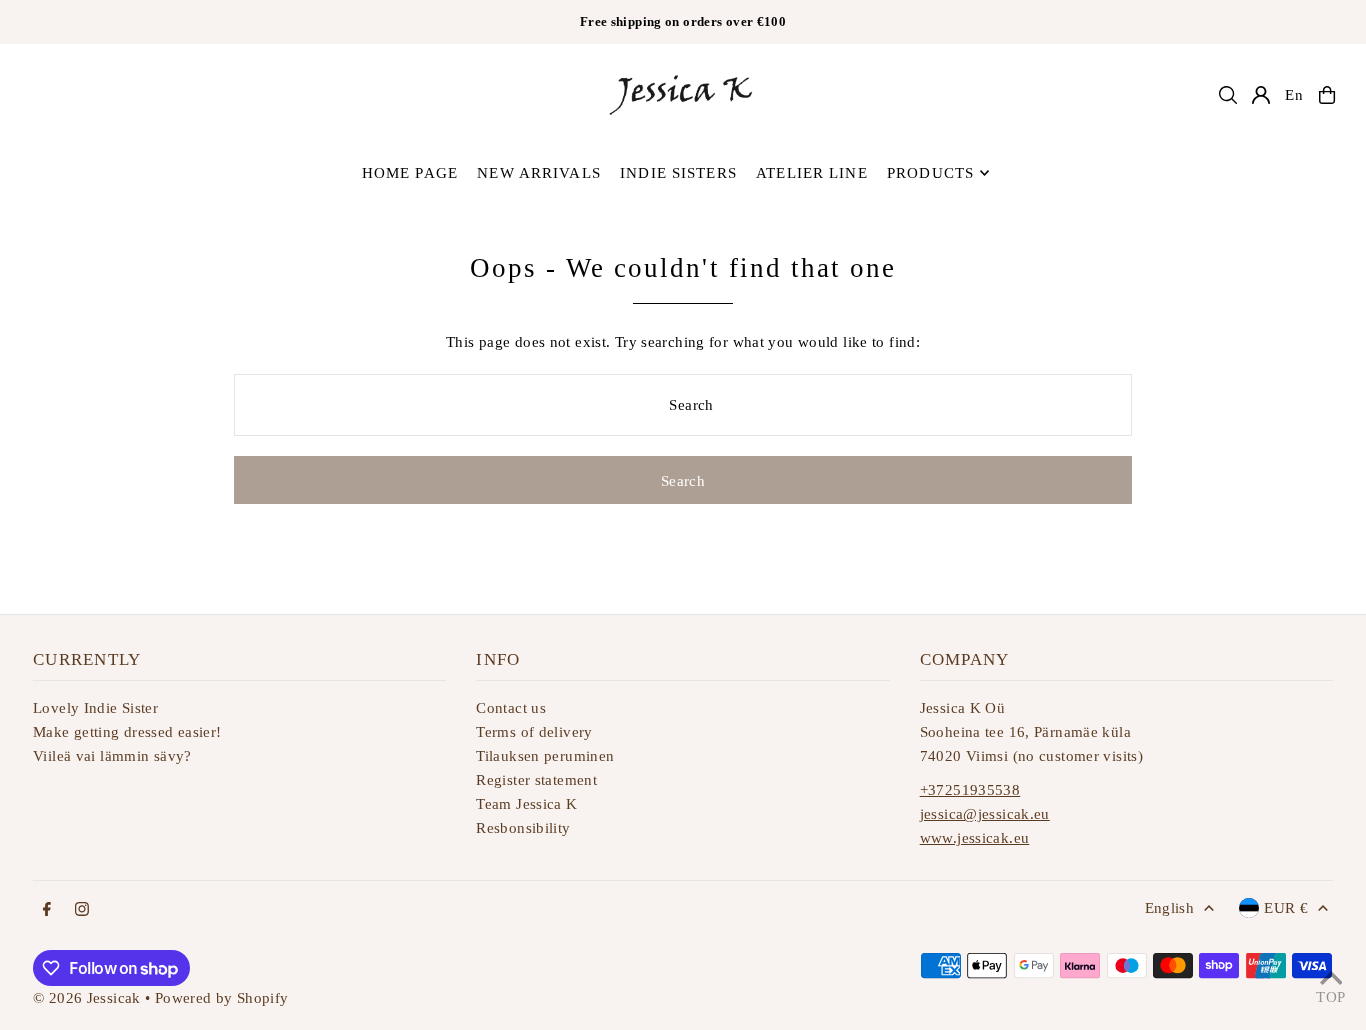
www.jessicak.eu (975, 838)
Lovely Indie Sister (95, 708)
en (1294, 95)
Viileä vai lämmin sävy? (112, 756)
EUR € (1286, 908)
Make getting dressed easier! (127, 732)
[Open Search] (1228, 95)
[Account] (1261, 95)
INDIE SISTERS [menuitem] (678, 173)
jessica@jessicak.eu (985, 814)
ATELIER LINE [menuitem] (812, 173)
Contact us (511, 708)
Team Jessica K (526, 804)
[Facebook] (47, 910)
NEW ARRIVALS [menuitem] (539, 173)
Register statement (536, 780)
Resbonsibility (523, 828)
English (1170, 908)
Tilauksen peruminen (545, 756)
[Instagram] (82, 910)
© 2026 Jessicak (87, 998)
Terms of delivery (534, 732)
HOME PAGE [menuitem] (410, 173)
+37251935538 (970, 790)
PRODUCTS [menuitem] (930, 173)
